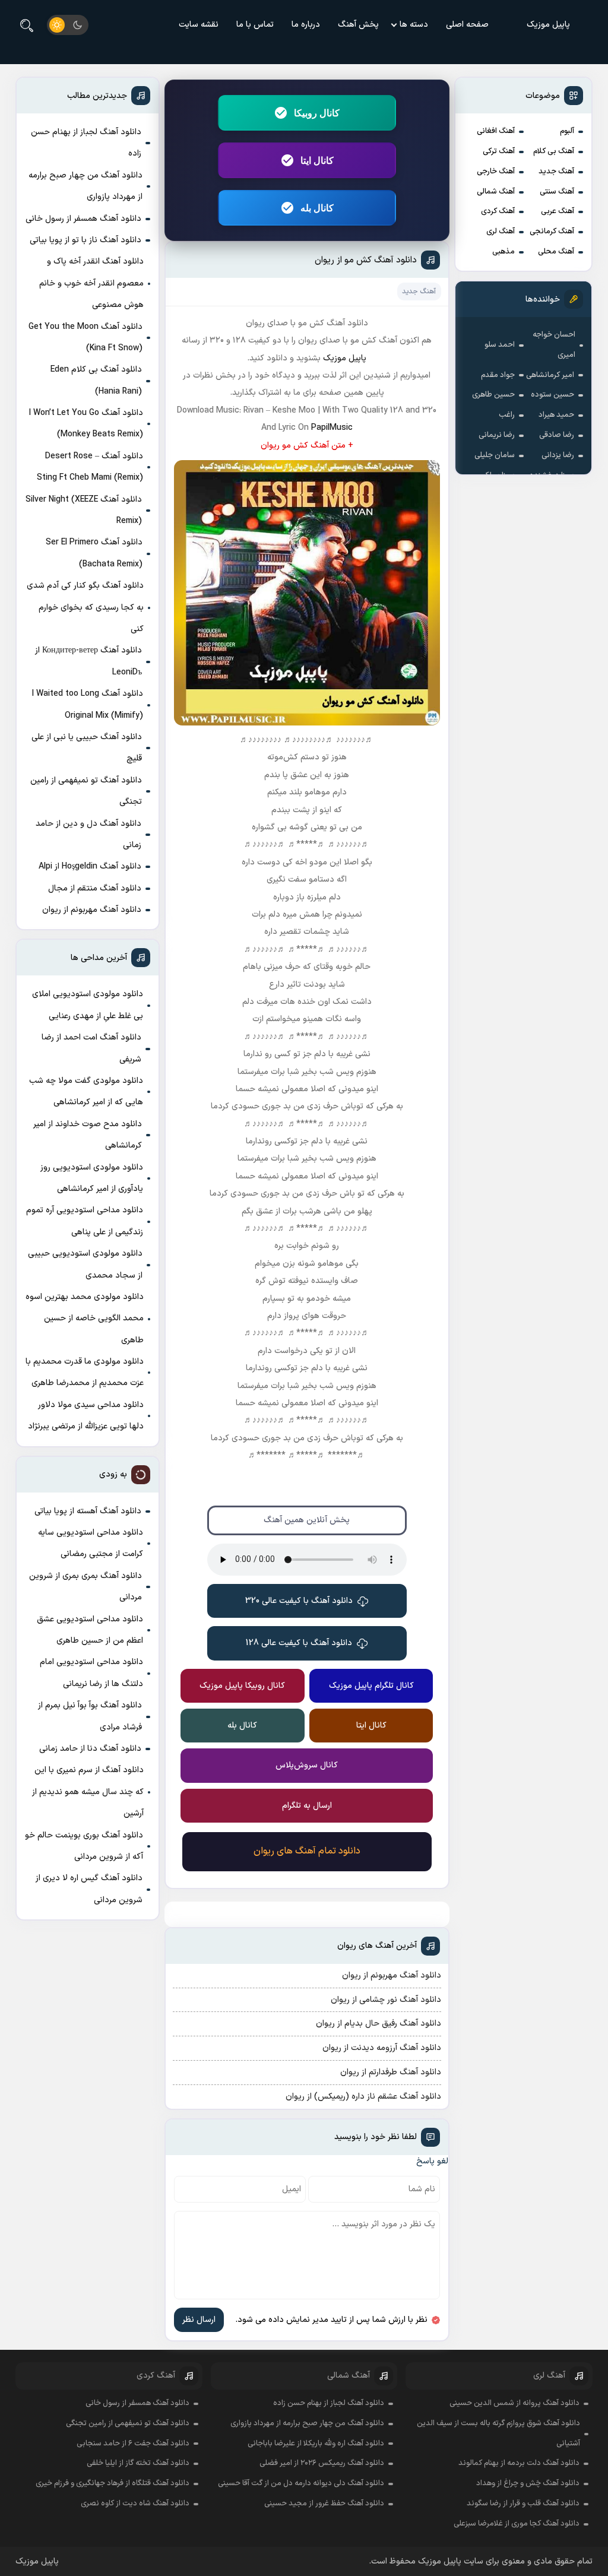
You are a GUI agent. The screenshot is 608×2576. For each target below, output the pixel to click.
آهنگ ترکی (499, 151)
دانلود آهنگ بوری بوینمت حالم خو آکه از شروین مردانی (84, 1846)
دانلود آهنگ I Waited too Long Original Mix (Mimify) (88, 704)
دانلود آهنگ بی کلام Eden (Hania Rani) (96, 380)
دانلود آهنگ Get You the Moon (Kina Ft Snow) (85, 338)
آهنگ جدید (556, 172)
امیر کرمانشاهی (550, 375)
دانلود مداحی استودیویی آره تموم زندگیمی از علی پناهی (85, 1221)
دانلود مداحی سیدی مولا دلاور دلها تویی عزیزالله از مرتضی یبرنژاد (86, 1416)
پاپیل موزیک (548, 25)
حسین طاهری (493, 395)
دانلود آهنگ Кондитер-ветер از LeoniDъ (88, 661)
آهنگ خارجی (496, 172)
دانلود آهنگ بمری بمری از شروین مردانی (85, 1587)
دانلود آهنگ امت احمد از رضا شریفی (91, 1048)
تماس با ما (255, 25)
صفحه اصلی (467, 25)
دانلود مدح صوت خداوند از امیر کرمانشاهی (88, 1135)
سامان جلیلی (495, 455)
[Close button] (590, 2358)
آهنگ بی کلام (554, 151)
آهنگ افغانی (496, 131)
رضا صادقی (557, 435)
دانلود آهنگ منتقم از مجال (95, 888)
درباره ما (306, 25)
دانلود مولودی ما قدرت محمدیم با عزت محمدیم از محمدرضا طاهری (85, 1372)
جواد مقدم (498, 375)
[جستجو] (27, 25)
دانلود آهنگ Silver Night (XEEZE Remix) (84, 510)
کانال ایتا (317, 160)
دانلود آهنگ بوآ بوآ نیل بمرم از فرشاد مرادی (90, 1716)
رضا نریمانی (497, 435)
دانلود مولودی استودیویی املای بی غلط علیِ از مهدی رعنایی (88, 1005)
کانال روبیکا (317, 113)
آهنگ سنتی (557, 192)
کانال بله (317, 208)
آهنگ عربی (558, 211)
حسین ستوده (552, 395)
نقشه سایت (199, 25)
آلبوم (567, 131)
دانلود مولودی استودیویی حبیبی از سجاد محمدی (85, 1264)
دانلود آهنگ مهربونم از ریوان (92, 910)
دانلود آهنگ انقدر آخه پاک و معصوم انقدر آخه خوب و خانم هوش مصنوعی (91, 283)
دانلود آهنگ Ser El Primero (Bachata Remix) (94, 553)
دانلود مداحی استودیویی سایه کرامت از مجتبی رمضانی (91, 1543)
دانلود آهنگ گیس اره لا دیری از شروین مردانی (89, 1889)
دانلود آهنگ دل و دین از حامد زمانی (88, 834)
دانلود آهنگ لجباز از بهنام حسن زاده (86, 143)
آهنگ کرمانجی (552, 232)
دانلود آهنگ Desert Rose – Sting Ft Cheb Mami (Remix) (90, 467)
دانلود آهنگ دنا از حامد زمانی (90, 1749)
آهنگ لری (501, 232)
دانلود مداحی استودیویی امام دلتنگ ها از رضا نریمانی (91, 1673)
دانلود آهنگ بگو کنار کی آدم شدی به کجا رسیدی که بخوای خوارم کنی (85, 607)
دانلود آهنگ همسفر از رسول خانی (83, 219)
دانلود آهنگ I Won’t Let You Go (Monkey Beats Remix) (86, 424)
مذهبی (503, 252)
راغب (507, 415)
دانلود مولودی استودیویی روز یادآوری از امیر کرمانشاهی (92, 1178)
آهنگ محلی (556, 252)
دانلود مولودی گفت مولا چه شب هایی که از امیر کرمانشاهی (86, 1091)
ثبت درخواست (522, 2502)
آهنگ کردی (498, 211)
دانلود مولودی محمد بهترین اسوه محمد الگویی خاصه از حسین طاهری (85, 1319)
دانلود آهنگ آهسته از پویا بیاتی (88, 1511)
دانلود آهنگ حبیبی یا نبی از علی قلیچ (87, 748)
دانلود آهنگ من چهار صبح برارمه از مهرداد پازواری (85, 186)
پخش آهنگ (358, 25)
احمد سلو (500, 345)
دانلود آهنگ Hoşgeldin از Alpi (90, 866)
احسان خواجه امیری (554, 345)
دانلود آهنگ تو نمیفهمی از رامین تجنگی (86, 791)
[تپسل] (94, 2515)
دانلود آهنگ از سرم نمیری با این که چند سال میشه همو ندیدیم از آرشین (88, 1792)
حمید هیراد (556, 415)
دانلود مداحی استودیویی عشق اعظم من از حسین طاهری (90, 1630)
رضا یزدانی (558, 455)
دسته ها (414, 25)
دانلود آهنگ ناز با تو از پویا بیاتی (85, 240)
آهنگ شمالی (496, 192)
